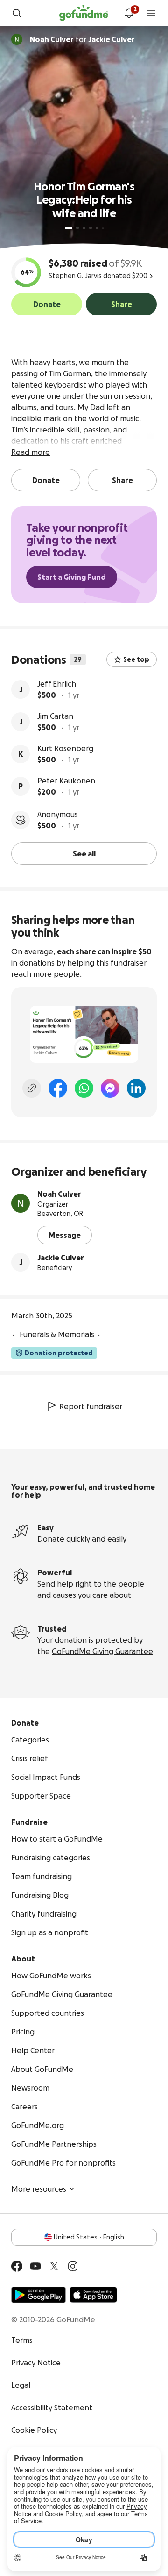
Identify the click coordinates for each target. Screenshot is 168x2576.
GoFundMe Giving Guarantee (102, 1651)
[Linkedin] (136, 1088)
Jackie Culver (61, 1258)
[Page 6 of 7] (103, 228)
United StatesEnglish (89, 2237)
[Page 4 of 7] (91, 228)
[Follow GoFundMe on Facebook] (17, 2266)
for (82, 39)
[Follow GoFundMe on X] (54, 2266)
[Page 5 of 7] (97, 228)
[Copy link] (32, 1088)
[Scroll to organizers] (17, 39)
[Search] (17, 13)
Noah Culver (59, 1194)
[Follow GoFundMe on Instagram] (73, 2266)
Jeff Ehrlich (57, 684)
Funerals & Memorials (57, 1334)
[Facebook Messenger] (110, 1088)
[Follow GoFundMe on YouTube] (35, 2266)
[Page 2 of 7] (77, 228)
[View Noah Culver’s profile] (21, 1203)
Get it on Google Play (38, 2295)
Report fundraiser (91, 1406)
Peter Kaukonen (66, 781)
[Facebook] (58, 1088)
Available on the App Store (93, 2295)
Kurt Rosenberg (65, 748)
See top (136, 659)
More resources (39, 2189)
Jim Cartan (55, 716)
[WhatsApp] (84, 1088)
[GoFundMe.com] (84, 13)
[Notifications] (129, 13)
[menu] (151, 13)
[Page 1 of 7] (69, 228)
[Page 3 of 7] (84, 228)
